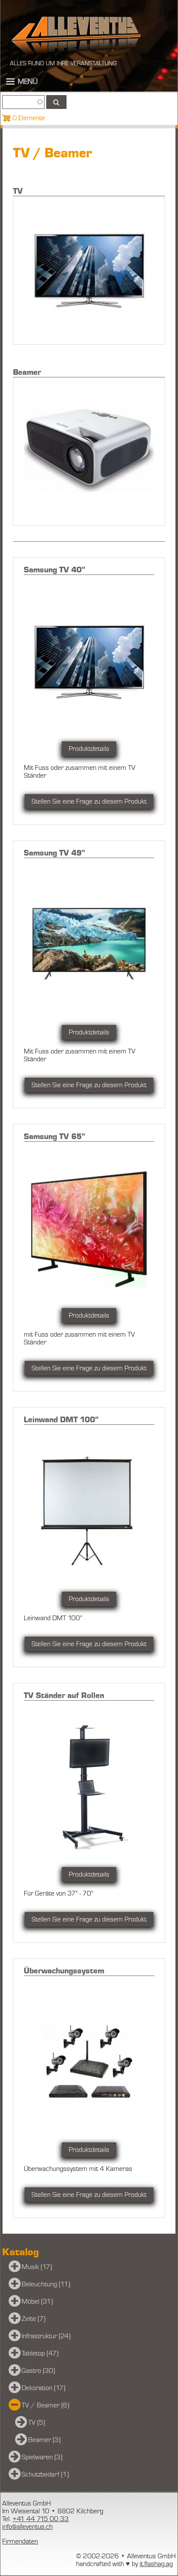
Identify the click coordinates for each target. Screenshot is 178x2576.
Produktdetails (89, 749)
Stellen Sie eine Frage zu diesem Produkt (89, 801)
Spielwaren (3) (42, 2457)
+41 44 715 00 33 (41, 2519)
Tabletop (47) (40, 2353)
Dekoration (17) (43, 2388)
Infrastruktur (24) (46, 2336)
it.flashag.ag (156, 2564)
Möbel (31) (37, 2301)
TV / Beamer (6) (45, 2405)
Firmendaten (20, 2541)
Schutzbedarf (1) (45, 2474)
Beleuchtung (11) (46, 2284)
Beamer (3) (44, 2440)
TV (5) (37, 2423)
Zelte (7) (33, 2319)
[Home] (76, 35)
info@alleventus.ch (27, 2527)
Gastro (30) (38, 2371)
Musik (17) (37, 2267)
